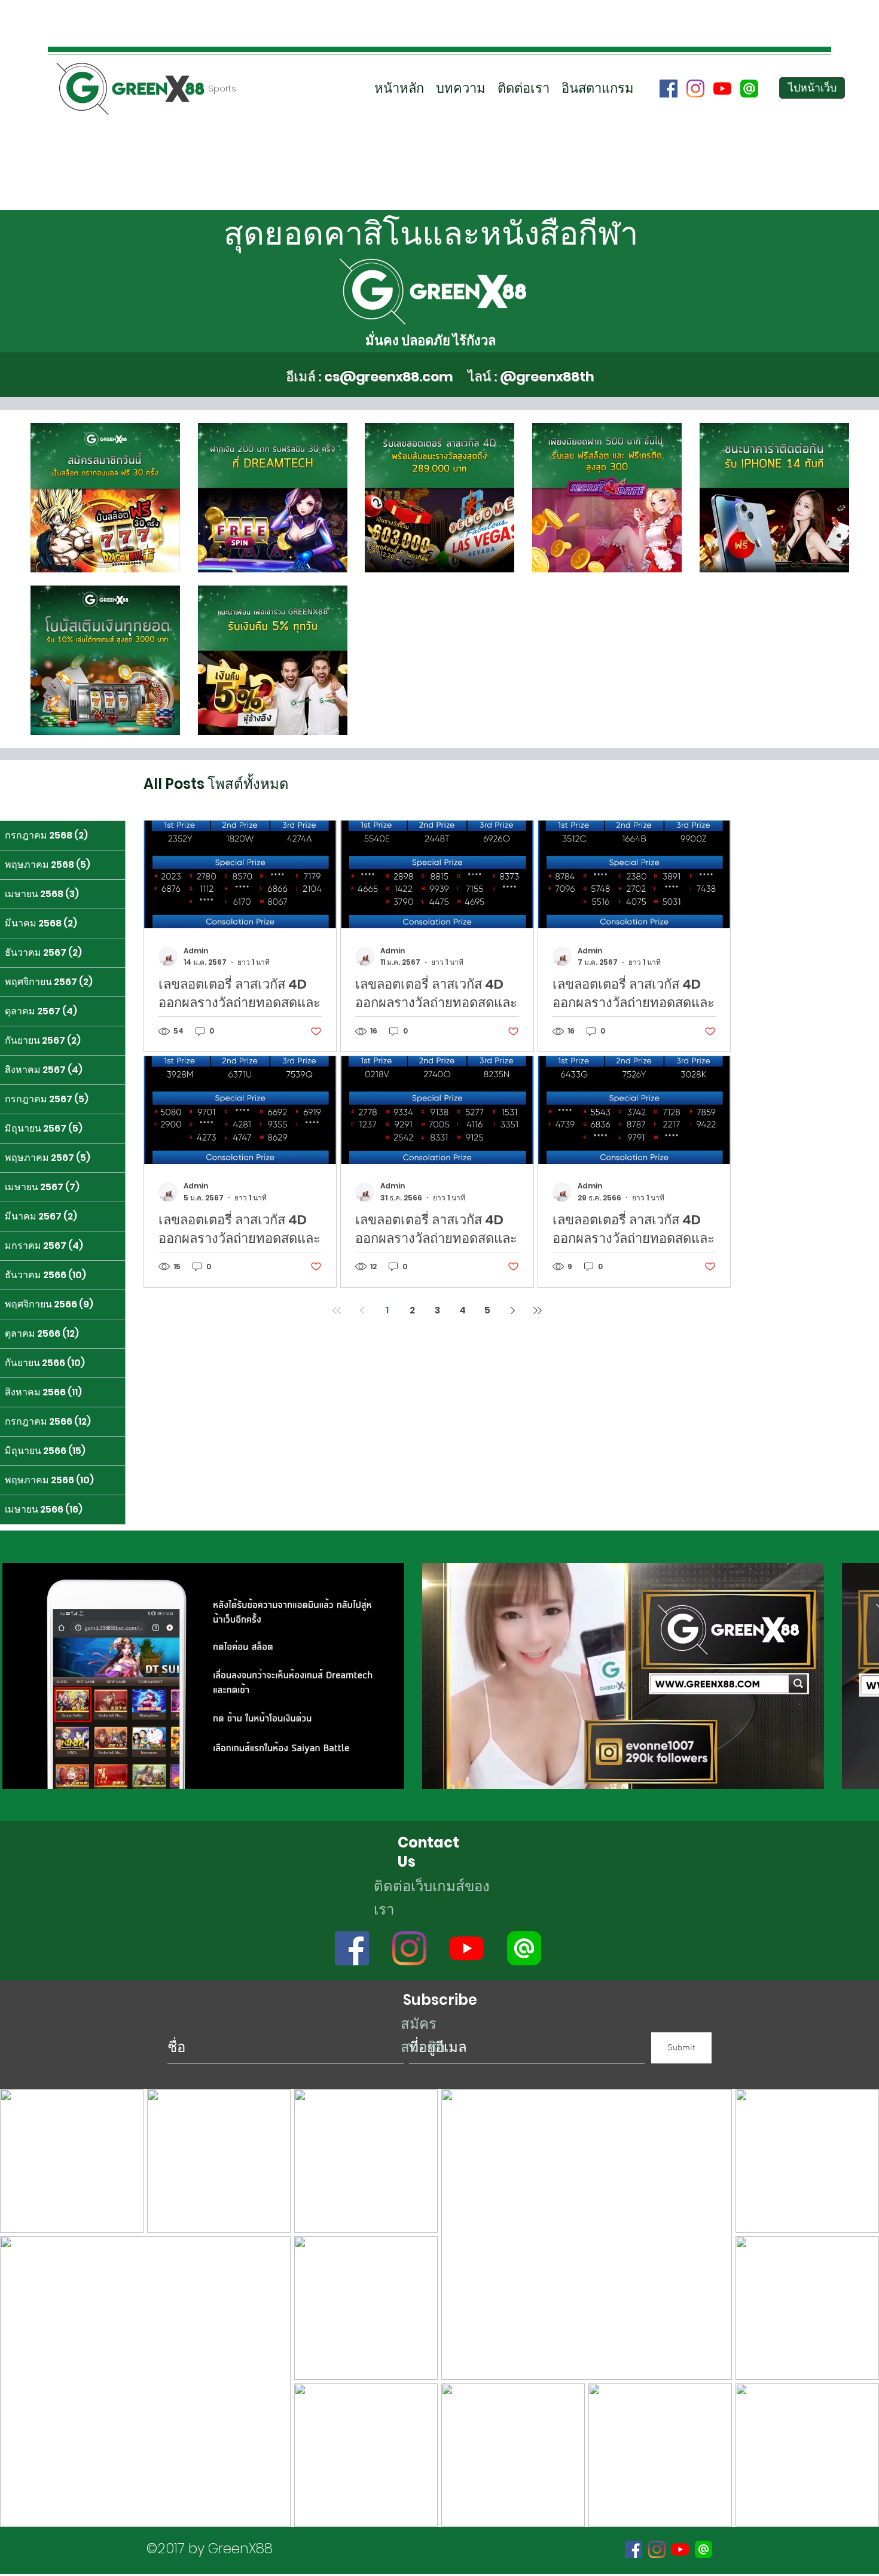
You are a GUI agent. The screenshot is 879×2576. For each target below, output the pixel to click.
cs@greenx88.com (388, 377)
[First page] (337, 1310)
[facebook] (669, 89)
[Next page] (512, 1310)
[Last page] (538, 1310)
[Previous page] (362, 1310)
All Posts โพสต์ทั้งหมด (216, 784)
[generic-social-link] (749, 89)
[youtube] (722, 89)
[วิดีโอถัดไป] (863, 1673)
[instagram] (695, 89)
